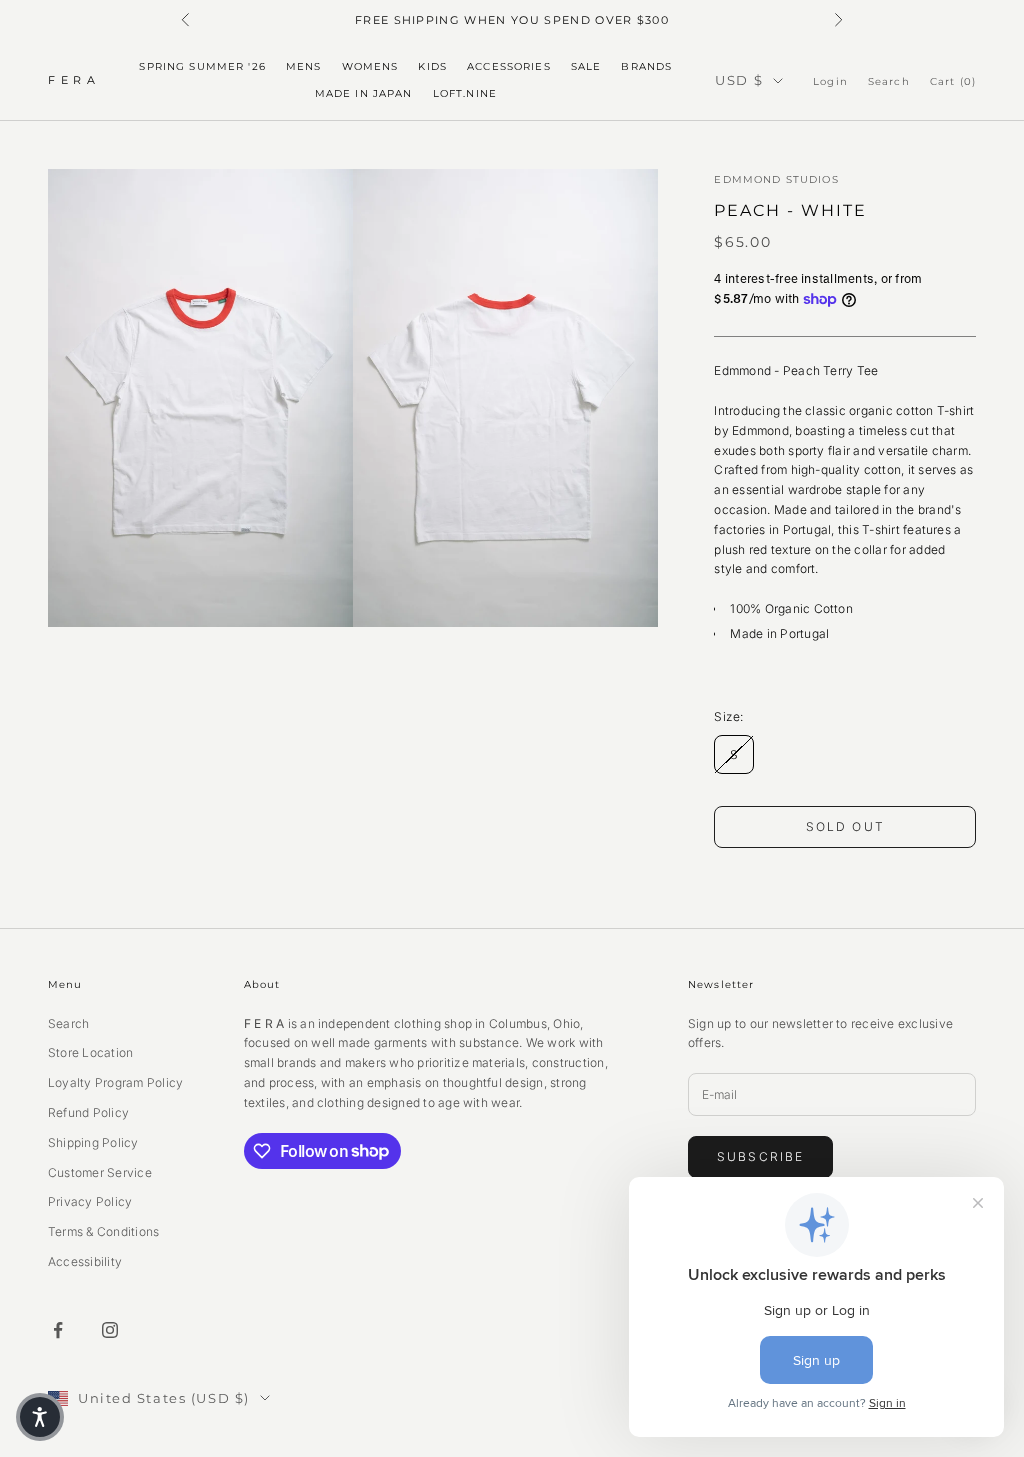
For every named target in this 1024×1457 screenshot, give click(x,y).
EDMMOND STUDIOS (776, 179)
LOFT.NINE (465, 93)
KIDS (432, 66)
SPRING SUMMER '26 (202, 66)
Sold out (845, 826)
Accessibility (85, 1261)
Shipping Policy (93, 1142)
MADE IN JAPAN (364, 93)
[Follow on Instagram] (110, 1330)
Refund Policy (88, 1112)
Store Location (90, 1052)
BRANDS (646, 66)
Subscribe (760, 1156)
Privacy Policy (90, 1201)
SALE (586, 66)
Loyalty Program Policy (115, 1082)
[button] (40, 1417)
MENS (304, 66)
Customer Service (100, 1172)
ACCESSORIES (509, 66)
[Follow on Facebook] (58, 1330)
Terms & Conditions (103, 1231)
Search (68, 1023)
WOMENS (370, 66)
